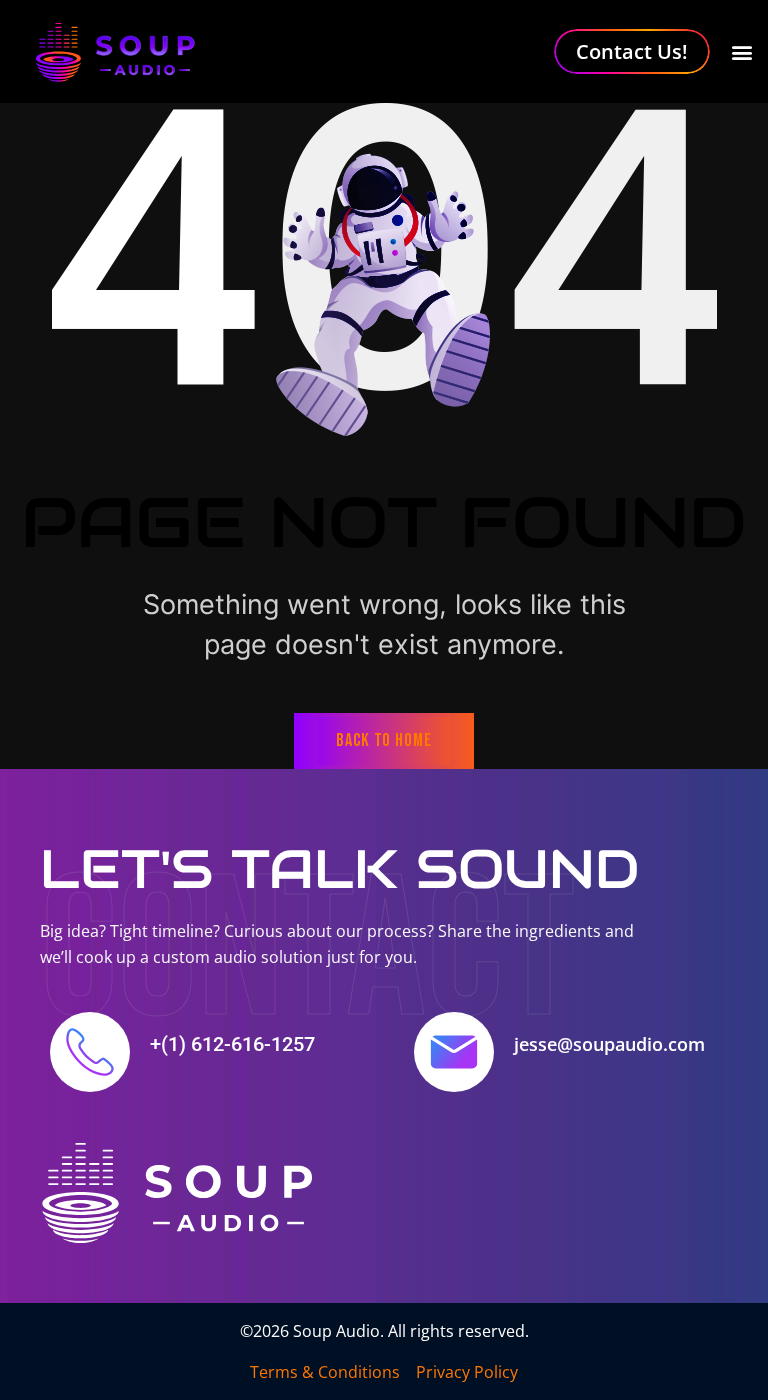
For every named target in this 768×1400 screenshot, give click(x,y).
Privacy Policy (467, 1372)
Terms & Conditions (325, 1372)
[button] (741, 51)
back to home (384, 740)
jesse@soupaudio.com (609, 1044)
